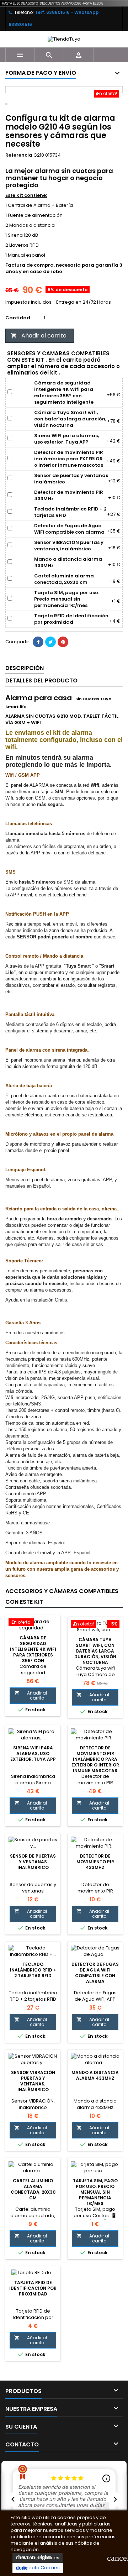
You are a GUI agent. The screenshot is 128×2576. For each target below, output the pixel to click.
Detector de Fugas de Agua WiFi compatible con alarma (95, 1973)
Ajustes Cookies (38, 2558)
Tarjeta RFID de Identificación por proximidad (33, 2288)
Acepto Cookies (38, 2568)
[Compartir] (38, 642)
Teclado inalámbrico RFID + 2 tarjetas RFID (33, 1970)
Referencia (19, 155)
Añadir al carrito (39, 336)
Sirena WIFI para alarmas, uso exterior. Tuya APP (33, 1753)
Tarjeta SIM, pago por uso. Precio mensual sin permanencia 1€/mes (95, 2192)
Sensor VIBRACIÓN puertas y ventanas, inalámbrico (33, 2081)
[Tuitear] (50, 642)
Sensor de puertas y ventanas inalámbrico (33, 1862)
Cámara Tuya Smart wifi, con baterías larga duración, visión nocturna (95, 1651)
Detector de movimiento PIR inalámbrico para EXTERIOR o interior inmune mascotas (95, 1759)
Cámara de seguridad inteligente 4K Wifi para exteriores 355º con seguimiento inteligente (33, 1655)
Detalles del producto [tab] (41, 680)
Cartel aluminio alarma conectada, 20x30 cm (33, 2189)
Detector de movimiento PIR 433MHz (95, 1862)
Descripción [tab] (25, 668)
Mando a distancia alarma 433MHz (95, 2075)
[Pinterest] (63, 642)
